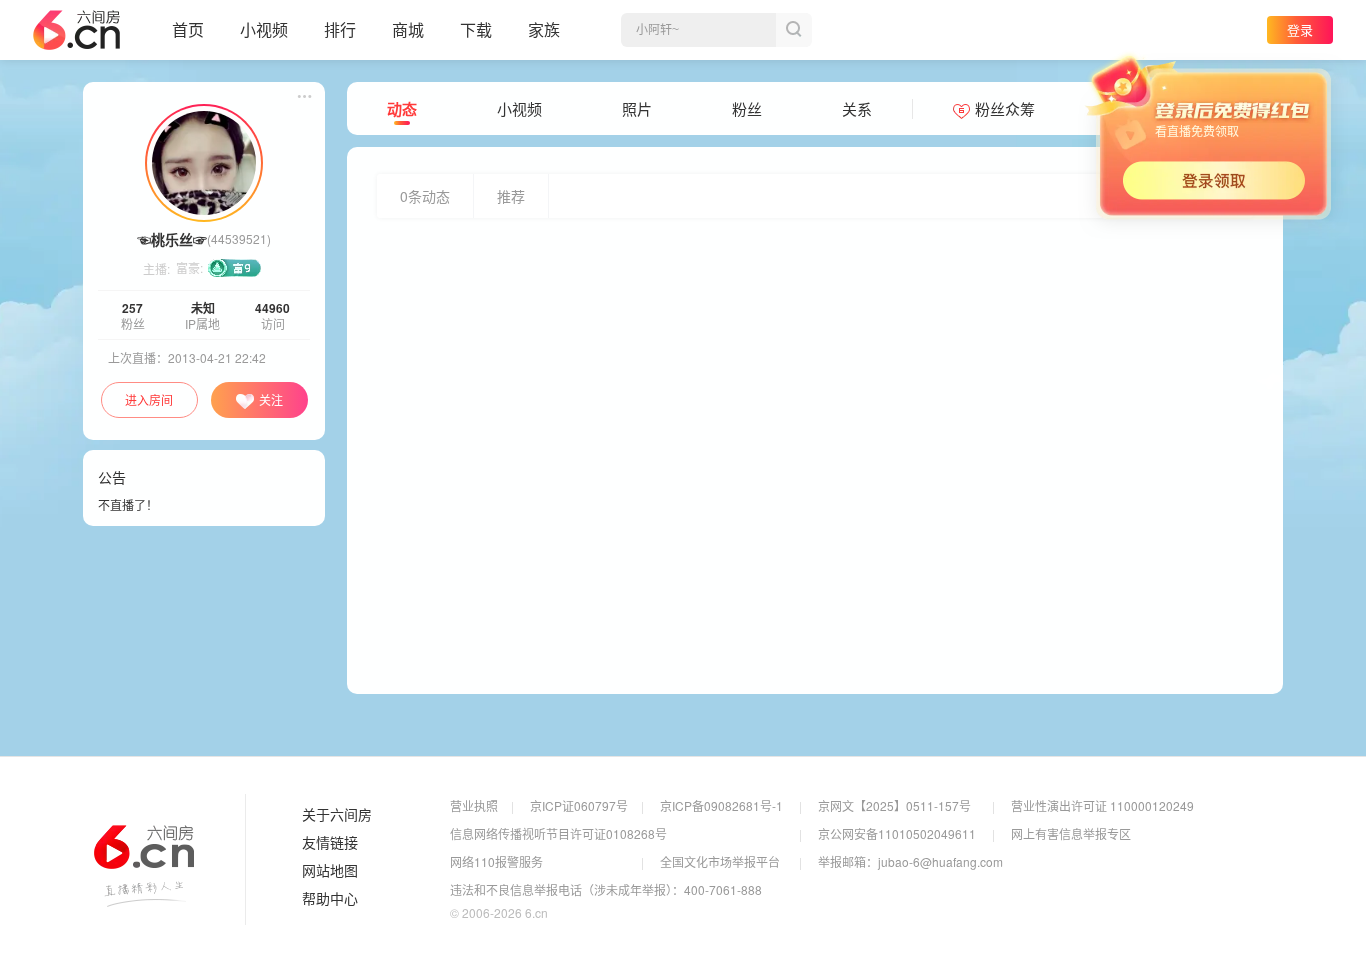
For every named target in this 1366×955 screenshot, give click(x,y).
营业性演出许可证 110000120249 (1102, 805)
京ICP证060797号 (579, 805)
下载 (476, 29)
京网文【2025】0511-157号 (894, 805)
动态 (402, 109)
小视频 (264, 29)
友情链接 (330, 843)
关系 (857, 109)
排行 (340, 29)
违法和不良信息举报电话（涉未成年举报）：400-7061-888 (606, 889)
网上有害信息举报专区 (1071, 833)
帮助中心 (330, 899)
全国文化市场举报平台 (720, 861)
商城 (408, 29)
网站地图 (330, 871)
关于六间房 (337, 815)
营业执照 (474, 805)
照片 (637, 109)
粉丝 (747, 109)
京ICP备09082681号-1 (721, 805)
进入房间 (149, 399)
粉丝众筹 (1005, 109)
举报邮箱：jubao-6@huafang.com (910, 861)
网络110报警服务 (496, 861)
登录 (1300, 29)
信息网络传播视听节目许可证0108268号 (558, 833)
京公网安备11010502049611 (897, 833)
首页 (188, 29)
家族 (544, 29)
